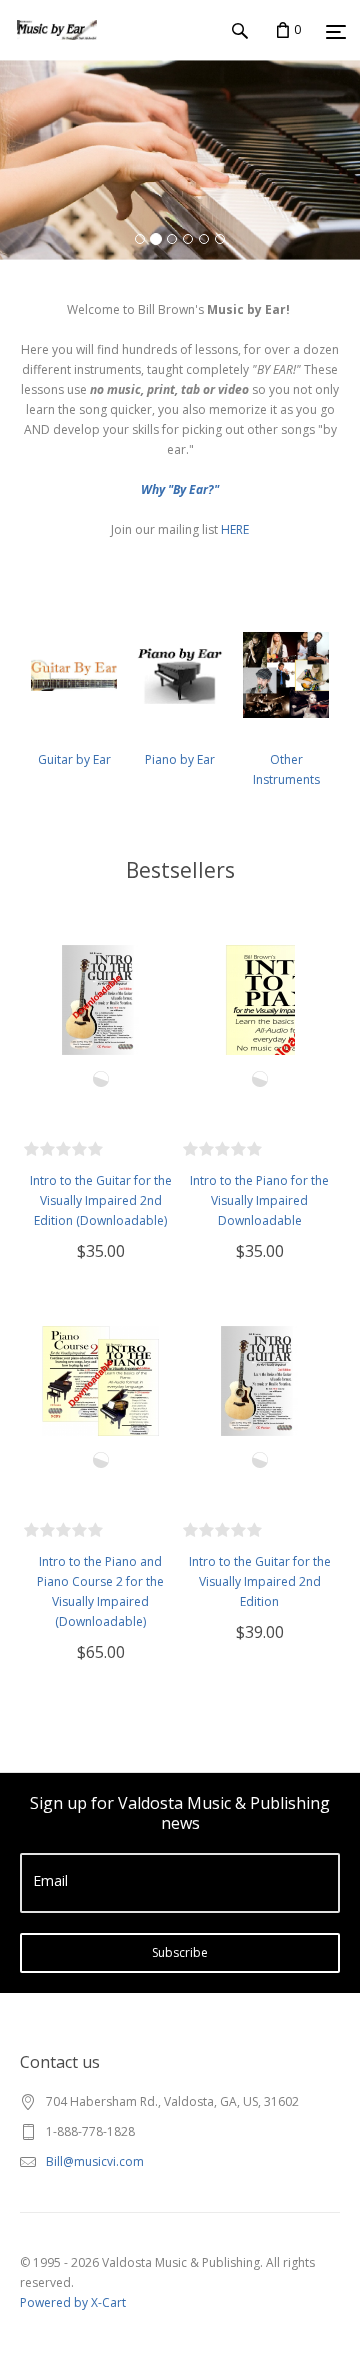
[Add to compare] (101, 1079)
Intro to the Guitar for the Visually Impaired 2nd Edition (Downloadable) (101, 1200)
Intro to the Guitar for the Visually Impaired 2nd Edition (260, 1581)
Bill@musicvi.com (95, 2161)
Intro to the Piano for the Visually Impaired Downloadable (259, 1200)
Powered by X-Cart (73, 2302)
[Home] (57, 49)
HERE (235, 529)
